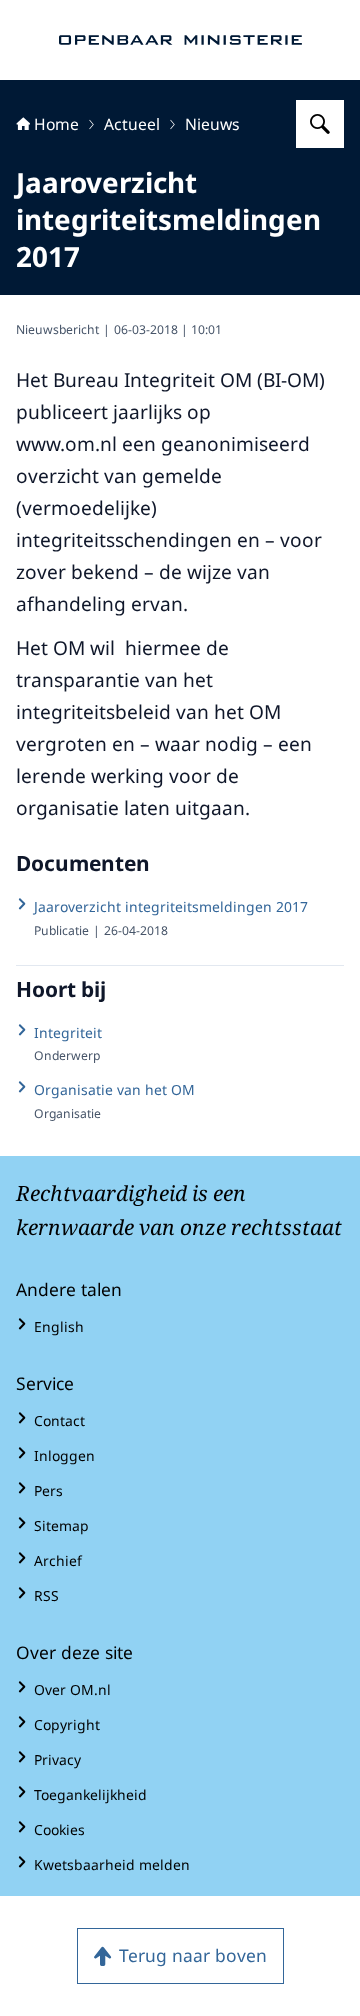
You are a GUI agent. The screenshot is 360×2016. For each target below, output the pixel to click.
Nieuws (212, 124)
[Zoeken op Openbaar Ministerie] (320, 124)
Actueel (132, 124)
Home (56, 124)
